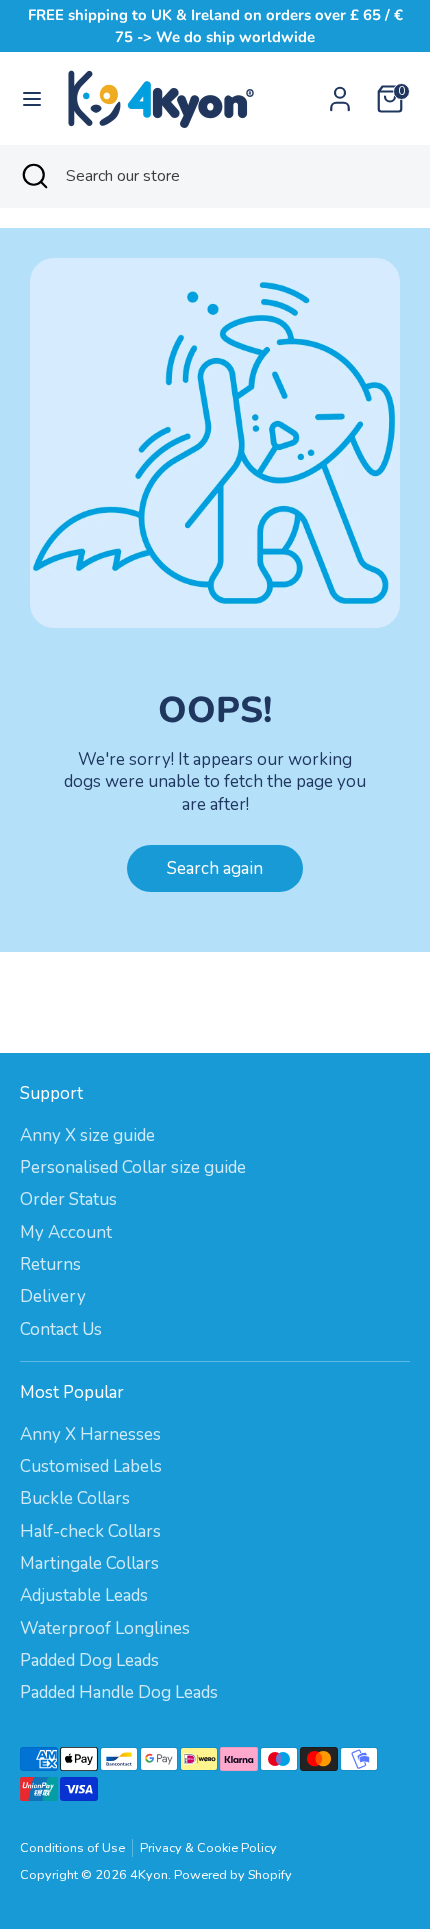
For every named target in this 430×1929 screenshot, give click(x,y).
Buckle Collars (75, 1498)
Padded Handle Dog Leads (119, 1692)
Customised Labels (91, 1466)
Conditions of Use (72, 1848)
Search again (215, 868)
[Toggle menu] (32, 99)
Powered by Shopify (233, 1875)
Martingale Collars (89, 1563)
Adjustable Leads (84, 1595)
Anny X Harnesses (90, 1434)
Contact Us (61, 1329)
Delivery (53, 1296)
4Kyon (149, 1875)
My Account (66, 1232)
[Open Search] (33, 176)
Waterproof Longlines (105, 1628)
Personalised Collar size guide (133, 1167)
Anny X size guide (87, 1135)
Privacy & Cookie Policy (208, 1848)
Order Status (68, 1199)
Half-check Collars (90, 1531)
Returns (50, 1264)
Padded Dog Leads (89, 1660)
